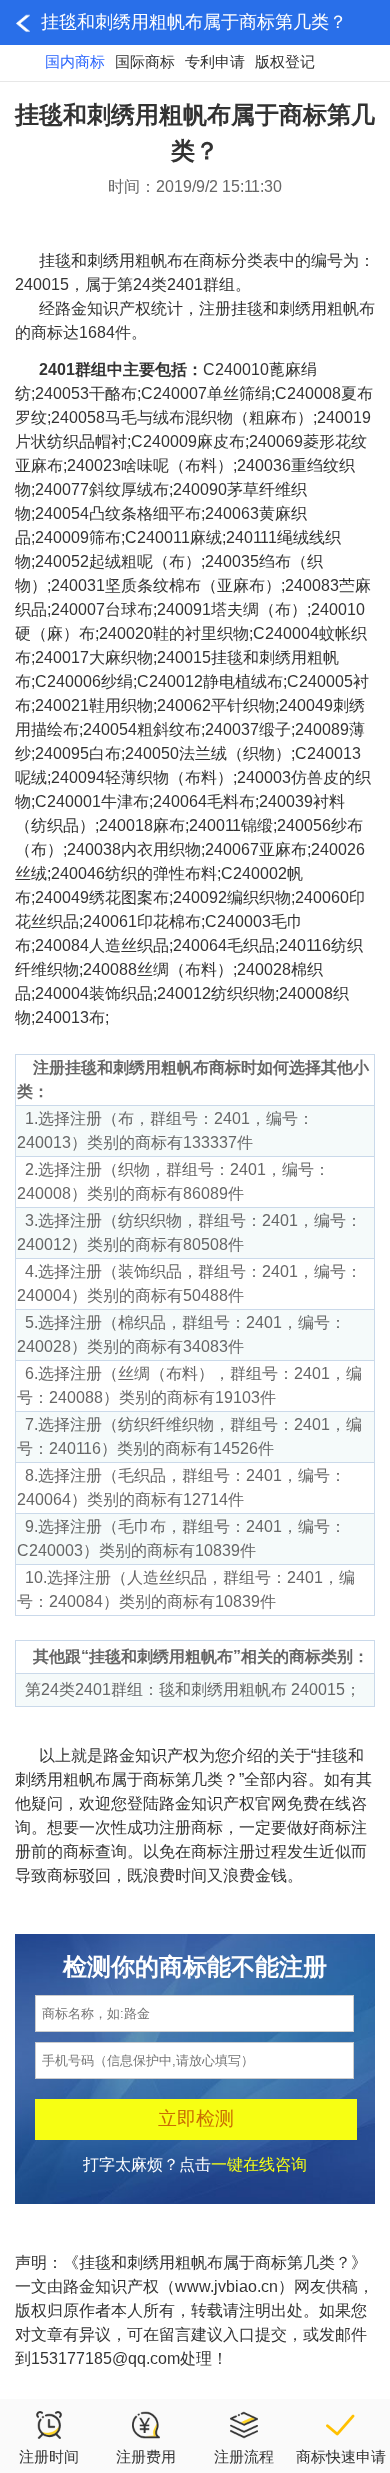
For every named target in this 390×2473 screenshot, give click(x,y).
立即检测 (196, 2118)
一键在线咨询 (259, 2164)
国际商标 (145, 61)
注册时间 (49, 2456)
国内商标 (75, 61)
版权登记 (285, 61)
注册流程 (244, 2456)
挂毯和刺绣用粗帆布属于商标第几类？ (194, 22)
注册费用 (146, 2456)
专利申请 (215, 61)
